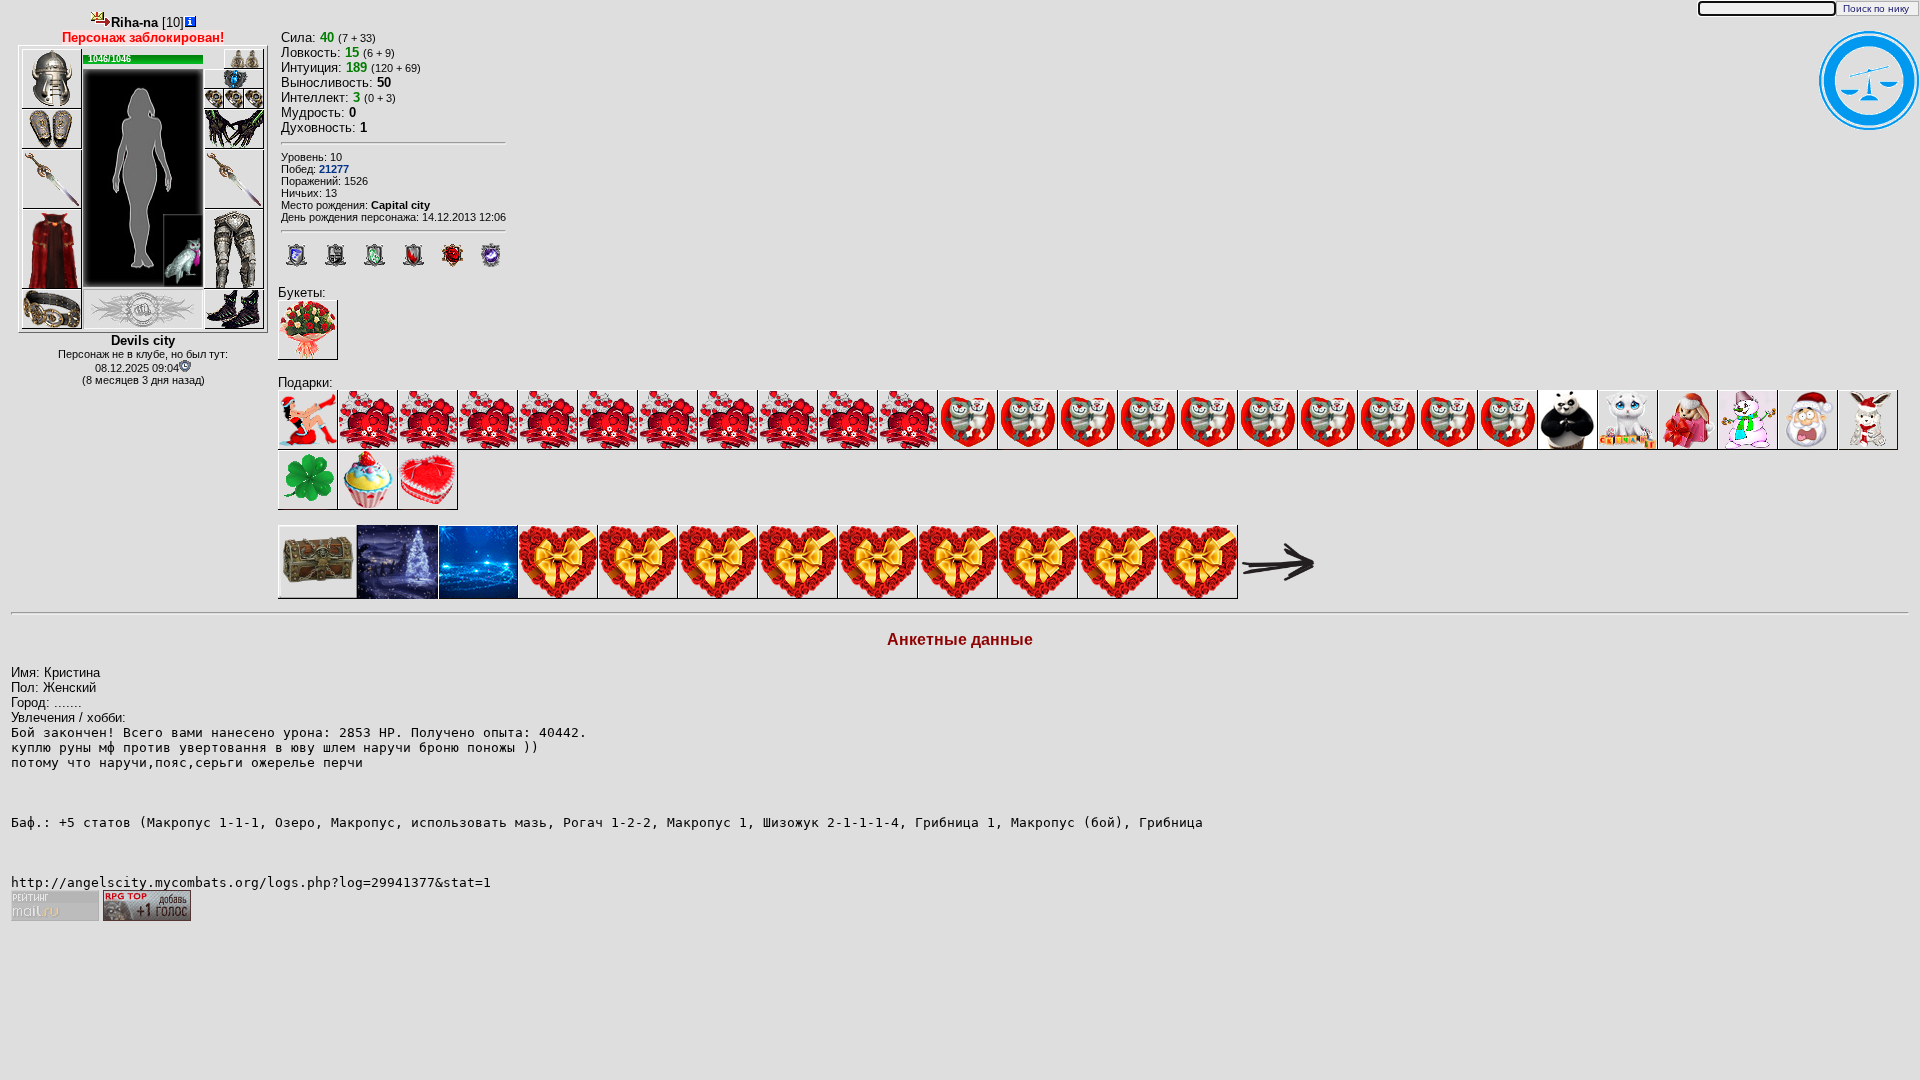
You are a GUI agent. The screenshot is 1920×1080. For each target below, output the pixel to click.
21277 (334, 169)
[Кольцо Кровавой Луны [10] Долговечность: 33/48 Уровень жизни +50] (254, 99)
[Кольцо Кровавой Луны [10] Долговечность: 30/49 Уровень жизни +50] (214, 99)
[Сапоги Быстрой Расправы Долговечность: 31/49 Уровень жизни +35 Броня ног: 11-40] (234, 309)
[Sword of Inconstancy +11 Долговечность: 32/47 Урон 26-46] (52, 179)
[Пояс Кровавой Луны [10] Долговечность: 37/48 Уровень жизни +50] (52, 309)
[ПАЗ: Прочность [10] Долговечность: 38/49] (234, 79)
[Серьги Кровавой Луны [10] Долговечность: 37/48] (234, 59)
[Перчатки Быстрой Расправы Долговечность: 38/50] (234, 129)
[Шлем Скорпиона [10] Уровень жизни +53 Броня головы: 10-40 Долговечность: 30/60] (52, 79)
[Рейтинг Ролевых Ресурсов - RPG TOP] (147, 916)
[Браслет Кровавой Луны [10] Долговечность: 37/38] (52, 129)
